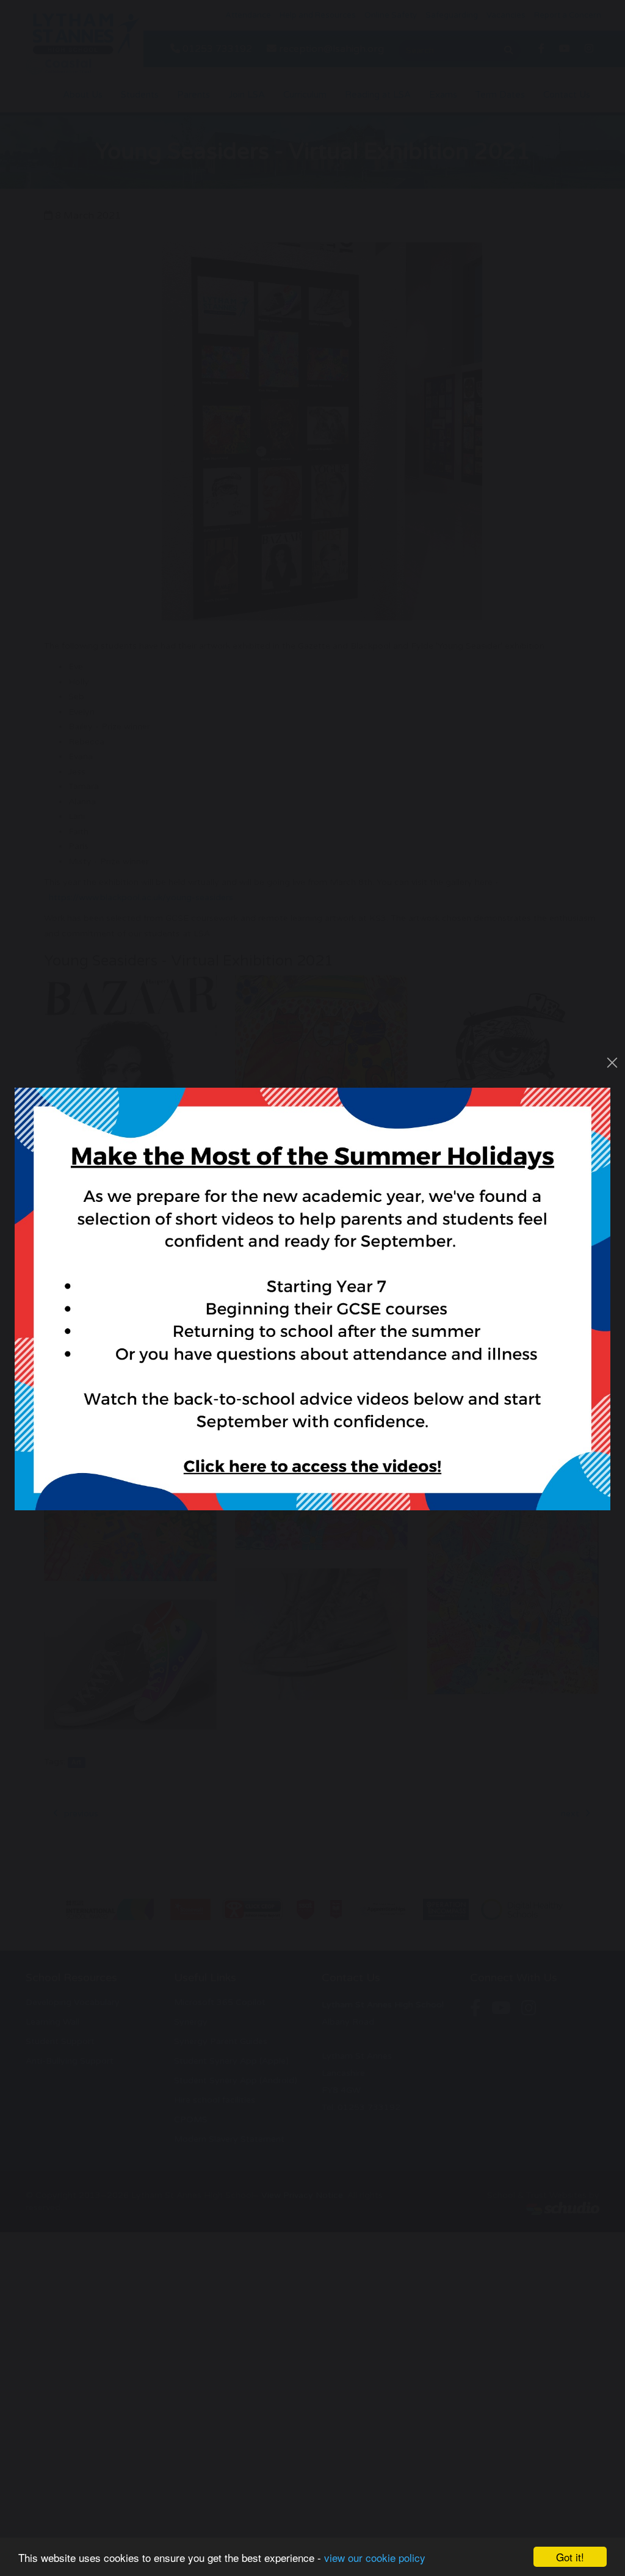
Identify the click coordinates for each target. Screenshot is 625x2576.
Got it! (570, 2557)
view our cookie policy (375, 2557)
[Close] (612, 1063)
